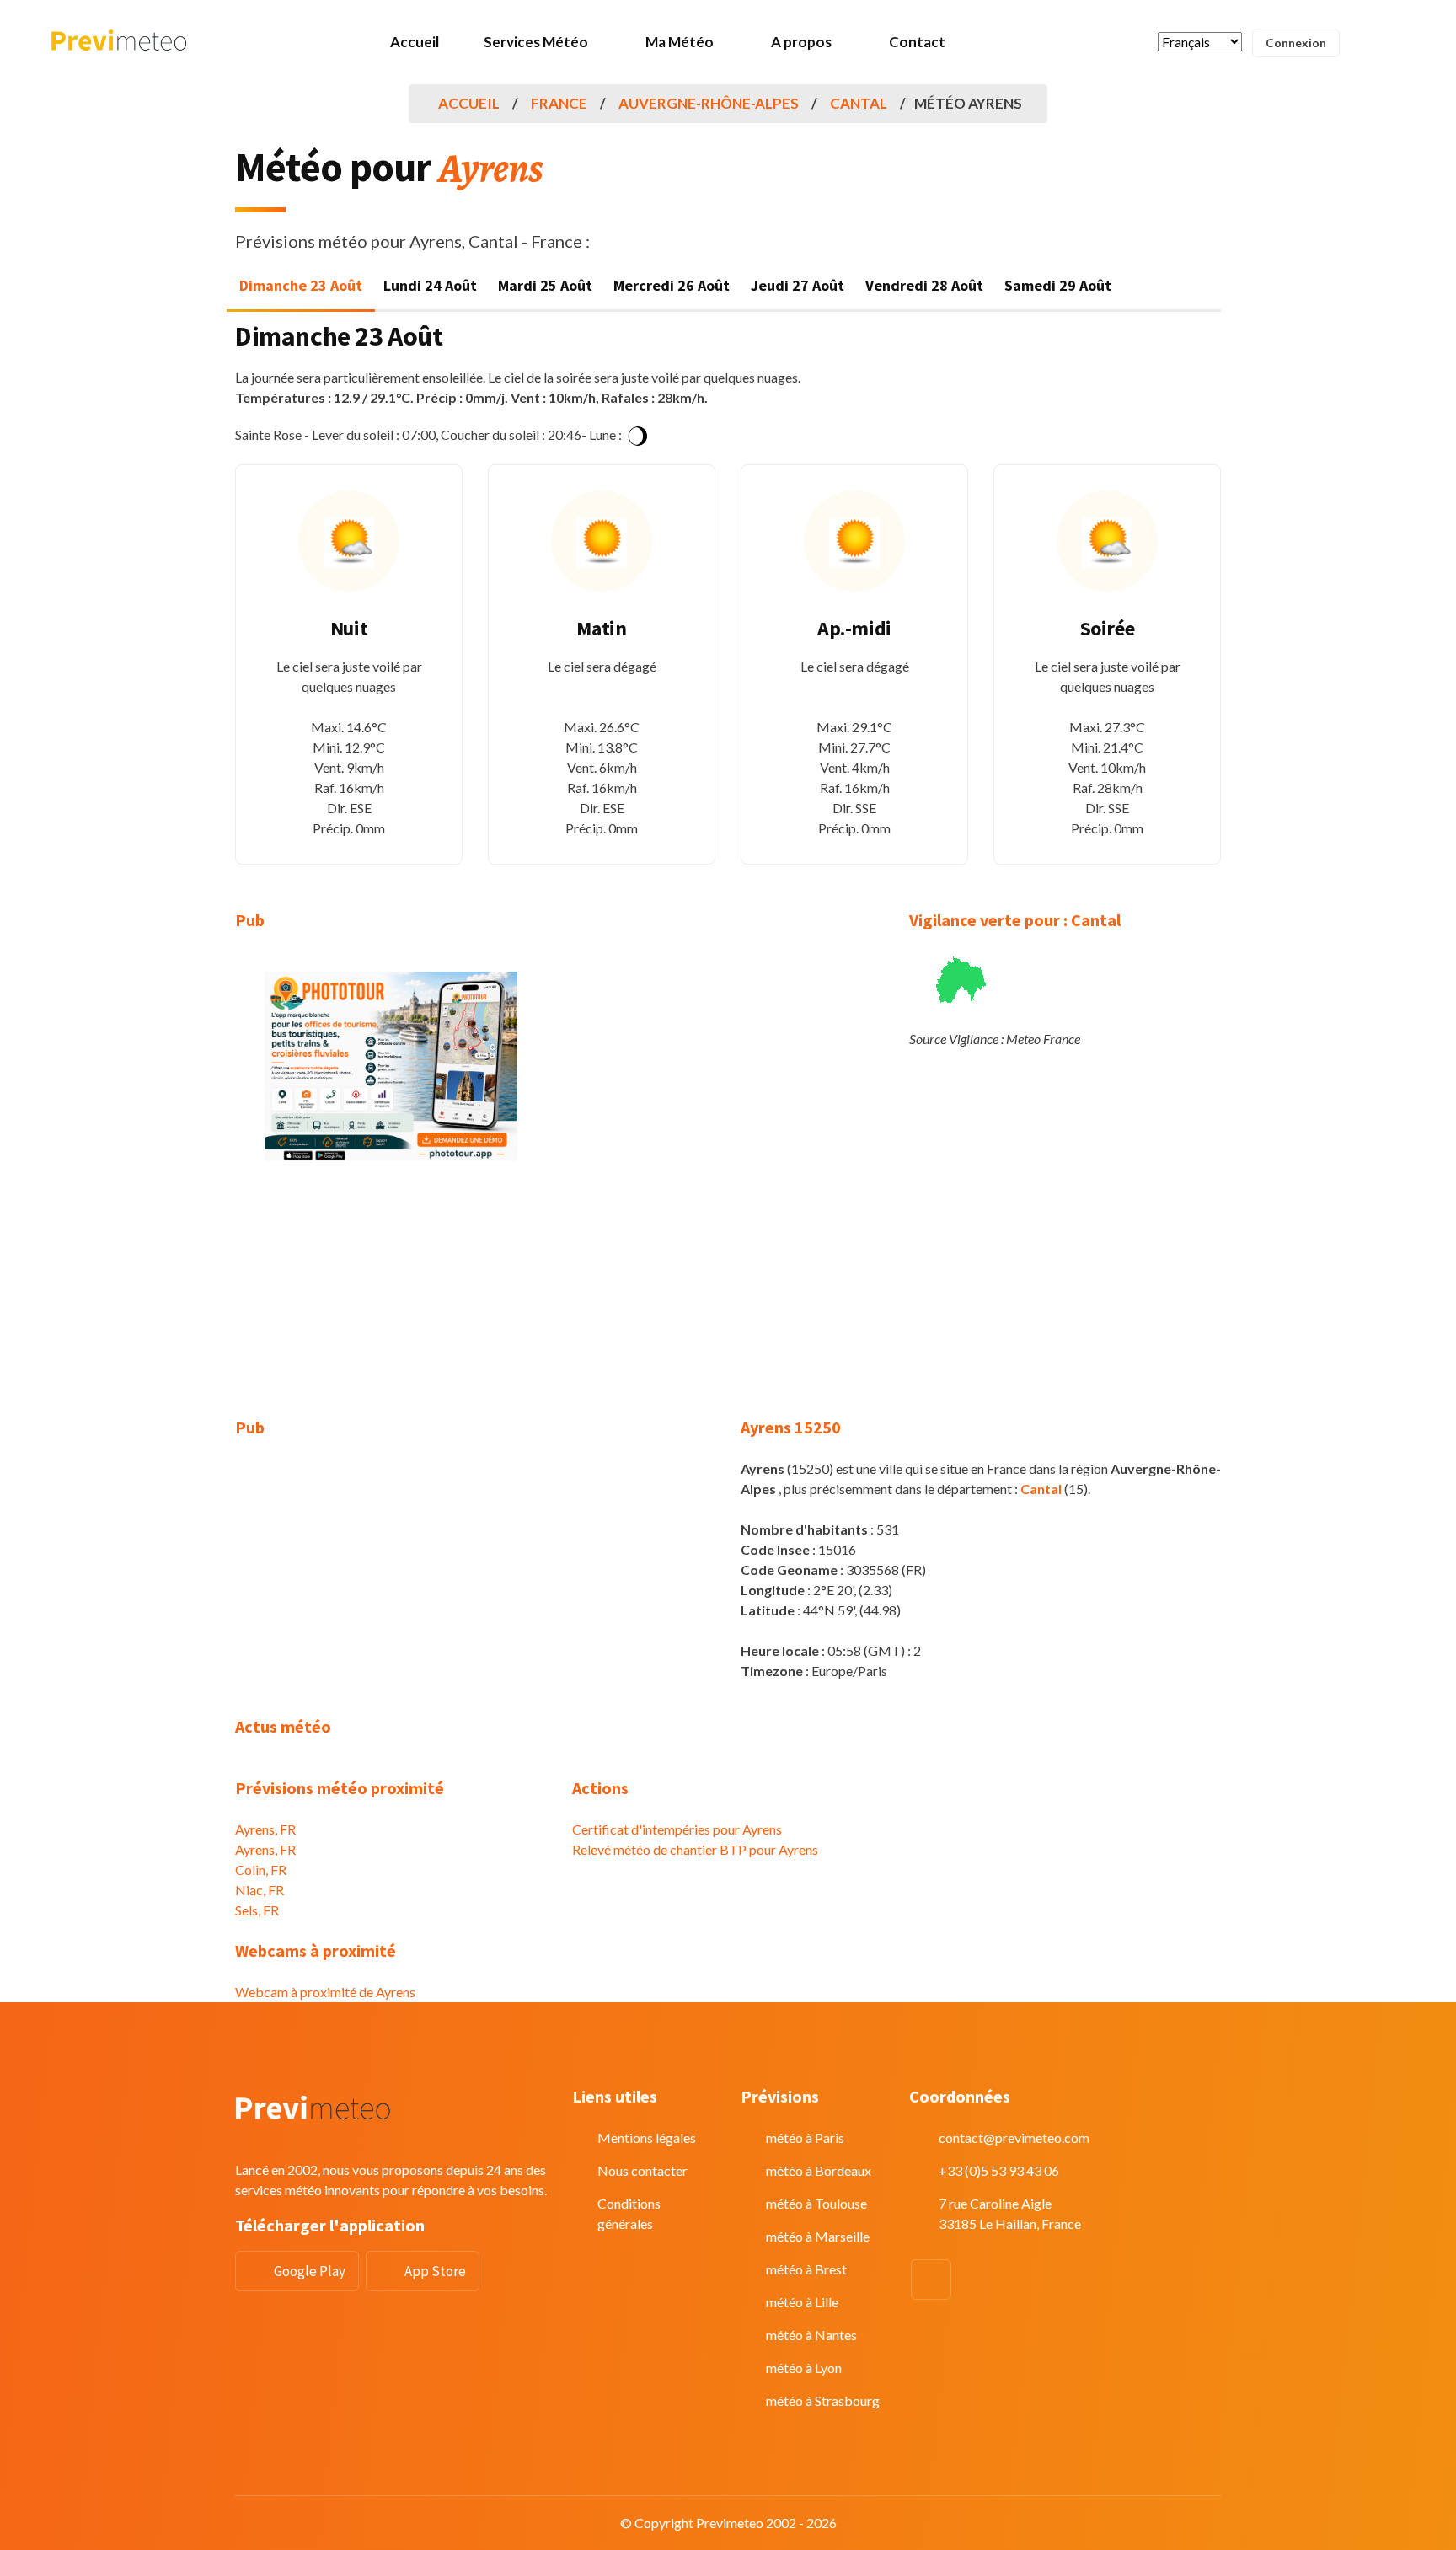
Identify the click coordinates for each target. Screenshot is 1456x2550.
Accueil (415, 42)
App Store (435, 2271)
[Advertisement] (391, 1299)
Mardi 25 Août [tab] (545, 285)
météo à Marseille (818, 2236)
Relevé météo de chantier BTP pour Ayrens (695, 1849)
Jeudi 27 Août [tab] (798, 285)
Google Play (310, 2271)
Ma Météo (680, 42)
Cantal (859, 103)
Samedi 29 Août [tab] (1058, 285)
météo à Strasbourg (823, 2400)
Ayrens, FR (265, 1829)
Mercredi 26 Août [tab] (672, 285)
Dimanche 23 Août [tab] (301, 285)
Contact (917, 42)
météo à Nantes (811, 2335)
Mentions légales (647, 2137)
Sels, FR (257, 1910)
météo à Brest (806, 2269)
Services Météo (536, 42)
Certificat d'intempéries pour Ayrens (677, 1829)
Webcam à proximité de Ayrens (325, 1992)
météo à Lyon (804, 2368)
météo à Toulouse (816, 2203)
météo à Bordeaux (819, 2170)
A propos (801, 42)
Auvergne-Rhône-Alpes (709, 103)
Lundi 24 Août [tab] (430, 285)
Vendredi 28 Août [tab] (924, 285)
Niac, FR (260, 1890)
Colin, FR (261, 1870)
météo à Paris (805, 2137)
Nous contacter (642, 2170)
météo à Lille (802, 2302)
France (559, 103)
